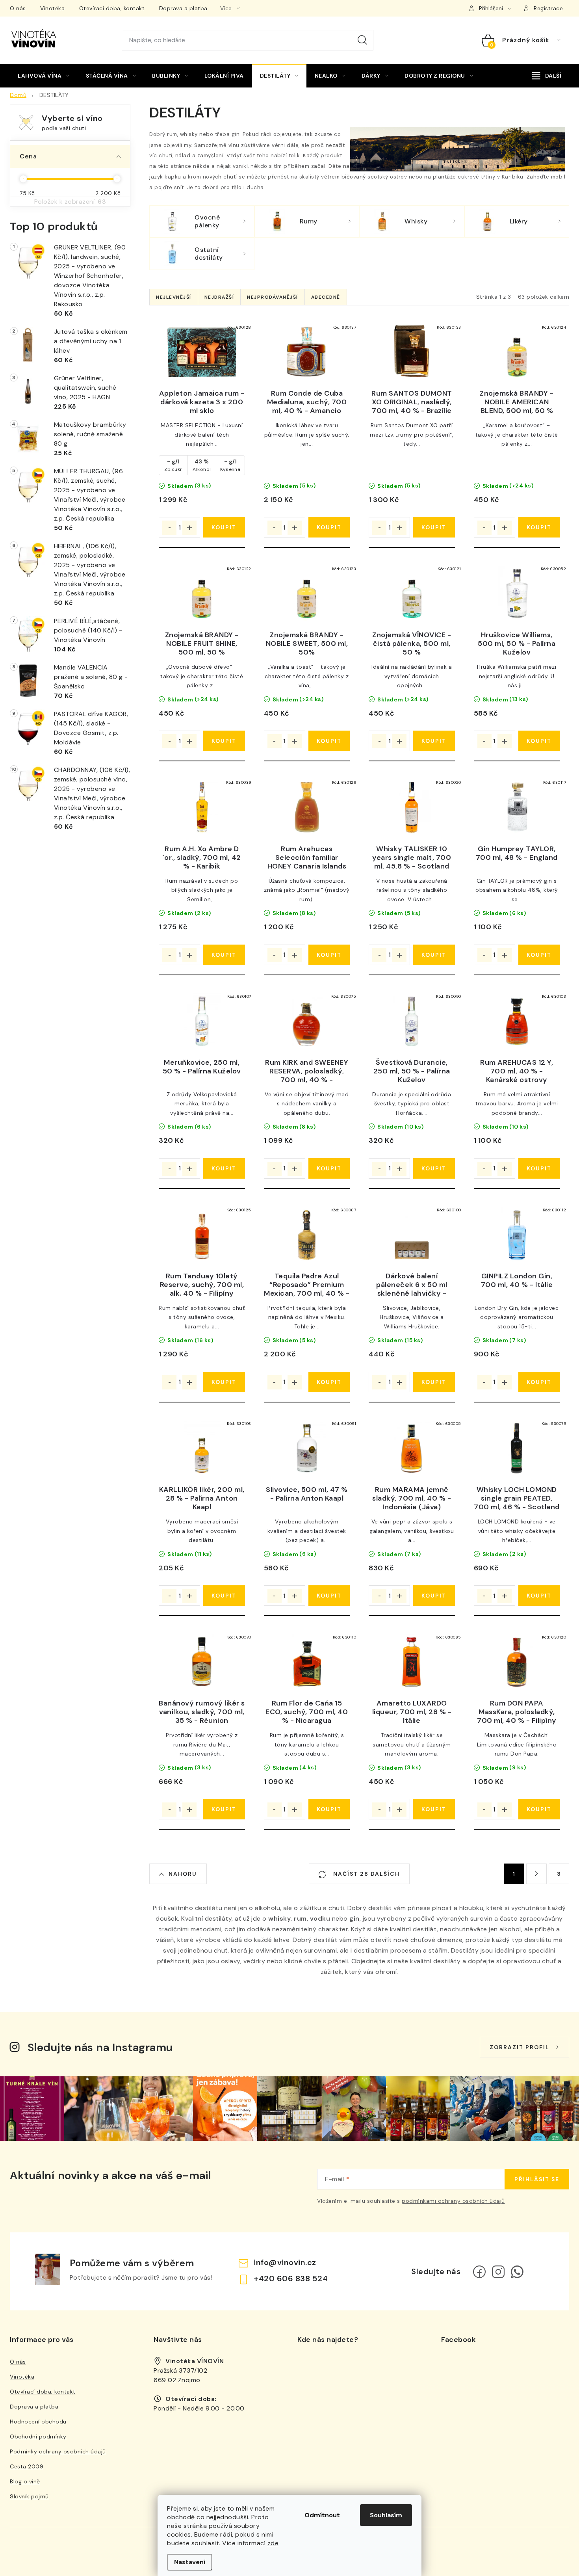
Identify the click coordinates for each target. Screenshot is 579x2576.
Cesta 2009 (27, 2466)
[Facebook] (479, 2272)
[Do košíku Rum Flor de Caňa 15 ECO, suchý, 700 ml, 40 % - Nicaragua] (329, 1809)
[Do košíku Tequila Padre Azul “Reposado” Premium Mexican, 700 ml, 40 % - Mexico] (329, 1382)
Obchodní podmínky (38, 2437)
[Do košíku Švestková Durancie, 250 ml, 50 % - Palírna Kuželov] (434, 1168)
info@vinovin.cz (285, 2262)
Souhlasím (386, 2515)
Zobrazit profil (520, 2047)
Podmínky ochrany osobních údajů (58, 2451)
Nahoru (183, 1874)
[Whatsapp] (517, 2272)
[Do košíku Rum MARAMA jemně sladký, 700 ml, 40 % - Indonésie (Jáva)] (434, 1596)
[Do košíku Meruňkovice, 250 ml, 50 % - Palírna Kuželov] (224, 1168)
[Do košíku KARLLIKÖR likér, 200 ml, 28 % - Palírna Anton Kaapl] (224, 1596)
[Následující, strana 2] (536, 1874)
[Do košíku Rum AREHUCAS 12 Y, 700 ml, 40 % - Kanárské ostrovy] (539, 1168)
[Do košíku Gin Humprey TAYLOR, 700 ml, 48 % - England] (539, 955)
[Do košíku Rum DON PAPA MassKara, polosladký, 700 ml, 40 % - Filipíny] (539, 1809)
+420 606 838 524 (291, 2278)
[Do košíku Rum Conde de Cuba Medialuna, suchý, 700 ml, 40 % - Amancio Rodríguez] (329, 527)
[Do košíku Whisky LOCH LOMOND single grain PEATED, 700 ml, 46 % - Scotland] (539, 1596)
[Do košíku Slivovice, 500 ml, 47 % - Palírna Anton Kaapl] (329, 1596)
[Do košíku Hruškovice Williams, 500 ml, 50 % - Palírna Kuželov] (539, 741)
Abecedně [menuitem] (326, 297)
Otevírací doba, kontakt (112, 8)
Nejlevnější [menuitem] (174, 297)
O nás (18, 8)
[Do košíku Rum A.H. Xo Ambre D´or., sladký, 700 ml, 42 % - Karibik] (224, 955)
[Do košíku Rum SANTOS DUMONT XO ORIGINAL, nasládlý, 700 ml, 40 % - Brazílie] (434, 527)
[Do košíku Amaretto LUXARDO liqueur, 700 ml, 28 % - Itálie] (434, 1809)
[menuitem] (44, 76)
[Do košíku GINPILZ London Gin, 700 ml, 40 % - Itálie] (539, 1382)
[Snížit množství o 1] (169, 528)
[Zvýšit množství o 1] (189, 528)
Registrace (548, 8)
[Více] (547, 76)
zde (273, 2543)
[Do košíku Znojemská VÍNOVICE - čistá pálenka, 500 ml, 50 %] (434, 741)
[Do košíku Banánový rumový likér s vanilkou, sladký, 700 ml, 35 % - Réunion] (224, 1809)
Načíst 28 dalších (366, 1874)
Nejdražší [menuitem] (219, 297)
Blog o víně (25, 2481)
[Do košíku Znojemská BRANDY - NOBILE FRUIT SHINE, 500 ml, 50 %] (224, 741)
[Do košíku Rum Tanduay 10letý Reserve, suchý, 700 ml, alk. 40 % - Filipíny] (224, 1382)
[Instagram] (498, 2272)
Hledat (362, 40)
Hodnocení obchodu (38, 2422)
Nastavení (190, 2562)
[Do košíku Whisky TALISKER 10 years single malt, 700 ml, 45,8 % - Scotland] (434, 955)
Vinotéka (52, 8)
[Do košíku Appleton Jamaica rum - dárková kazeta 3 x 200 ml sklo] (224, 527)
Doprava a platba (183, 8)
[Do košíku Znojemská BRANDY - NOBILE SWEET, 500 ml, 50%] (329, 741)
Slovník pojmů (29, 2496)
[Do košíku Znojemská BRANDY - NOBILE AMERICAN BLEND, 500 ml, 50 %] (539, 527)
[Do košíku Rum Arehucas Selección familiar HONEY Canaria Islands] (329, 955)
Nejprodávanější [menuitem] (273, 297)
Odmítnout (322, 2515)
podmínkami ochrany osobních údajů (453, 2201)
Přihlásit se (537, 2179)
